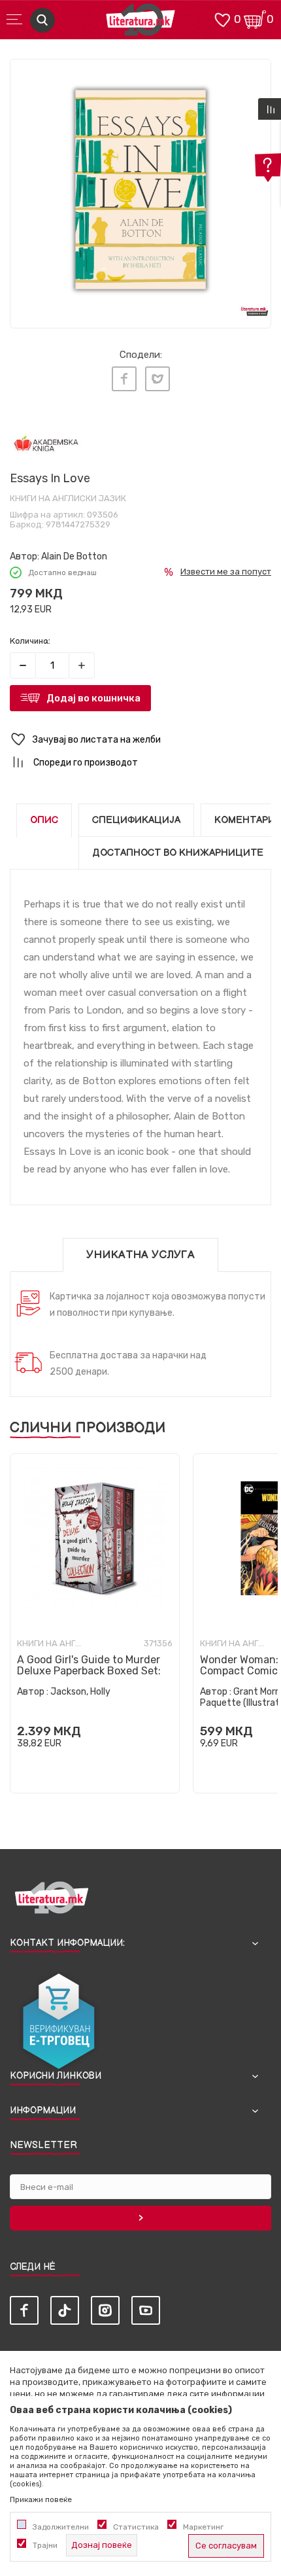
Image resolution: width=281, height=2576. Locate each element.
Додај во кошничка (93, 698)
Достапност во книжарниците (178, 853)
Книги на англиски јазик (68, 498)
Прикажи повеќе (41, 2499)
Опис (44, 820)
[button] (140, 740)
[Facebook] (124, 379)
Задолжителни (61, 2527)
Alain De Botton (74, 556)
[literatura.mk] (140, 23)
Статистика (136, 2527)
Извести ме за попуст (226, 572)
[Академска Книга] (46, 445)
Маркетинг (203, 2527)
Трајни (45, 2545)
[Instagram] (105, 2310)
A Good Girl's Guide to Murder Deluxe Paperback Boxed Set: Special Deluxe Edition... (89, 1671)
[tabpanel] (140, 190)
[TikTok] (65, 2310)
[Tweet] (157, 379)
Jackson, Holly (80, 1692)
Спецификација (136, 820)
